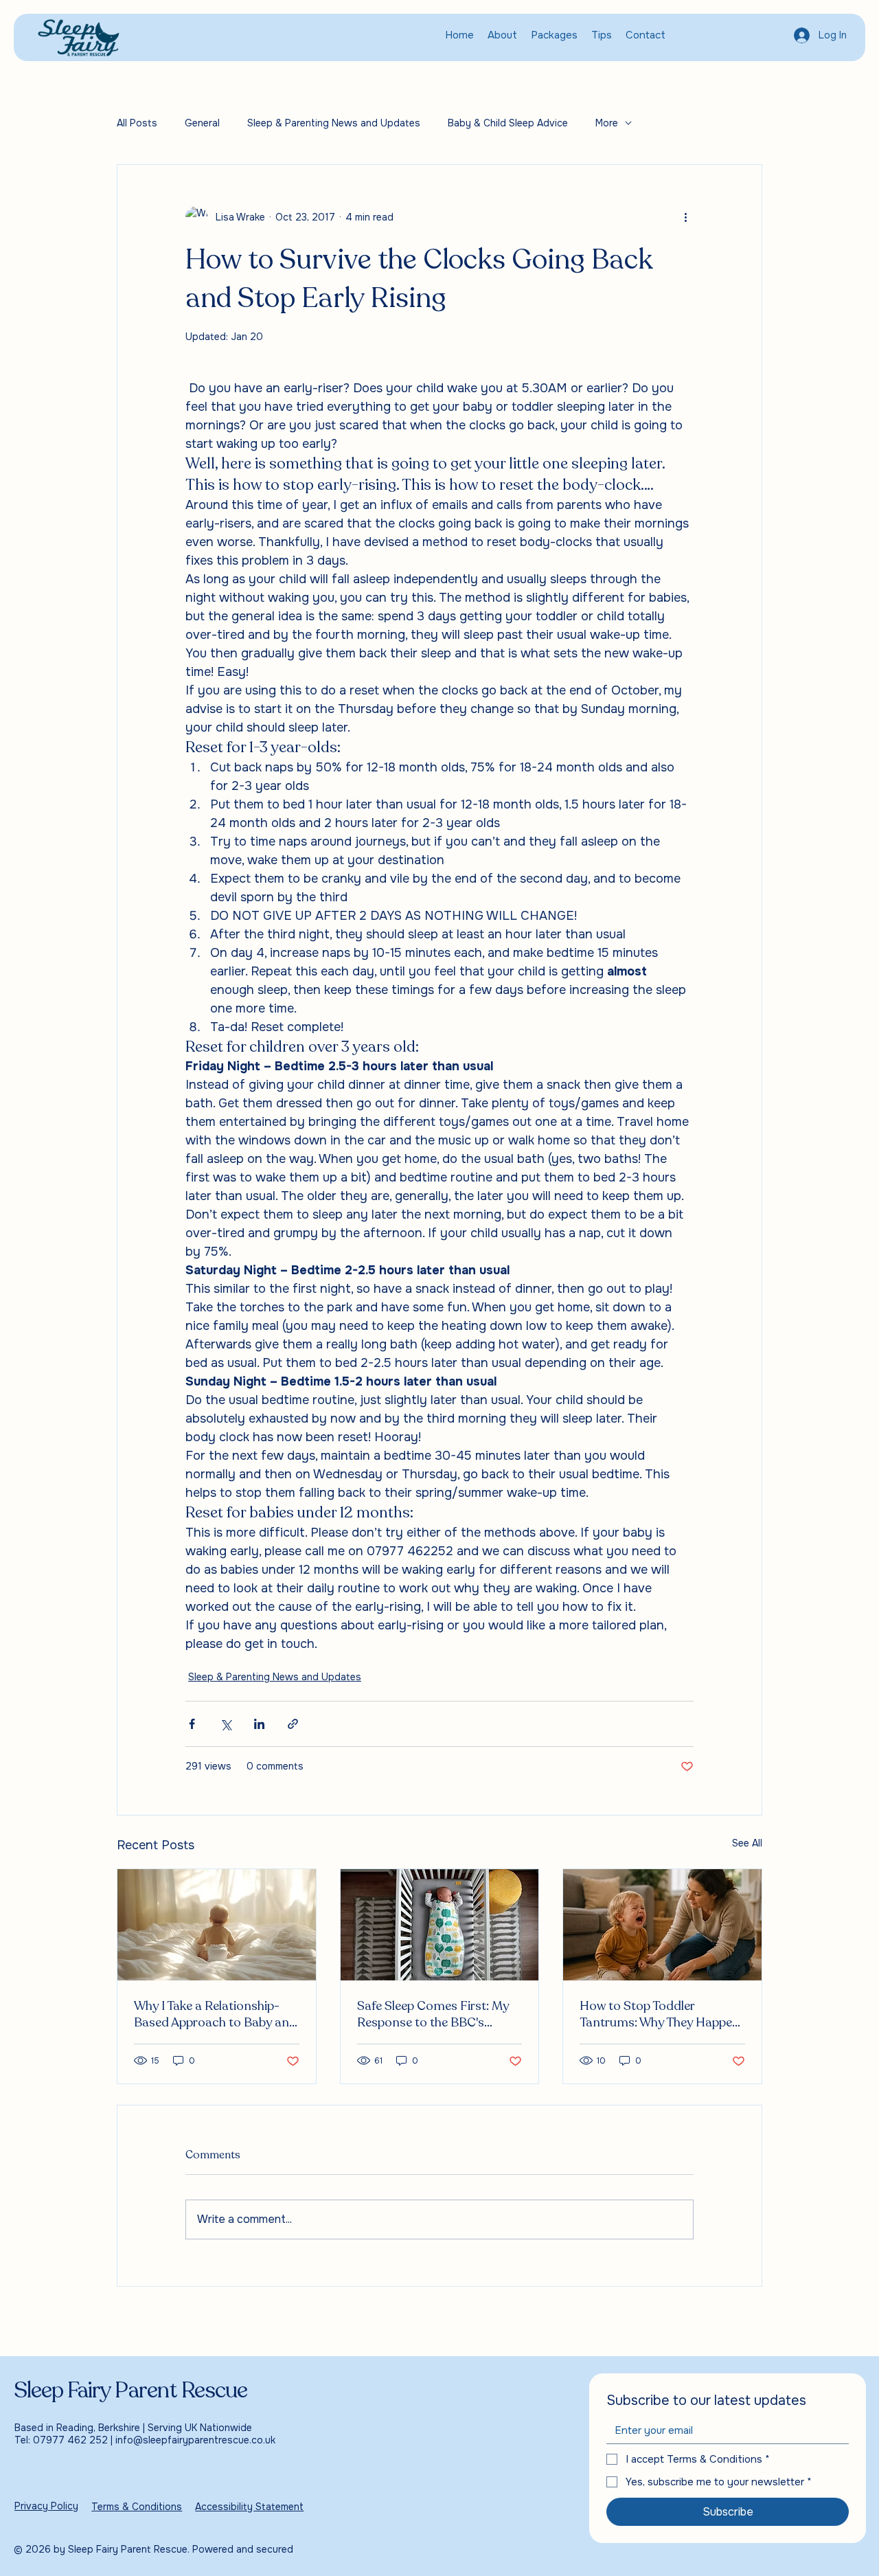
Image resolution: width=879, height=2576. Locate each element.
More (607, 123)
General (202, 123)
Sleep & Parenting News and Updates (334, 123)
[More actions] (685, 217)
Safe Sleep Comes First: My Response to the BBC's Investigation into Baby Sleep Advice (438, 2014)
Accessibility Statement (249, 2507)
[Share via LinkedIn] (259, 1724)
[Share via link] (293, 1724)
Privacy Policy (46, 2506)
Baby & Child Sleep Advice (508, 123)
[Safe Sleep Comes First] (440, 1925)
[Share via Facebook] (192, 1724)
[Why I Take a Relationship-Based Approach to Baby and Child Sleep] (217, 1925)
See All (747, 1843)
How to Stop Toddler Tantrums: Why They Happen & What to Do (660, 2014)
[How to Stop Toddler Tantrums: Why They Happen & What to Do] (662, 1925)
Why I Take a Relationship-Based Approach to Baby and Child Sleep (215, 2014)
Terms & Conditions (137, 2507)
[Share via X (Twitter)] (226, 1724)
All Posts (137, 123)
